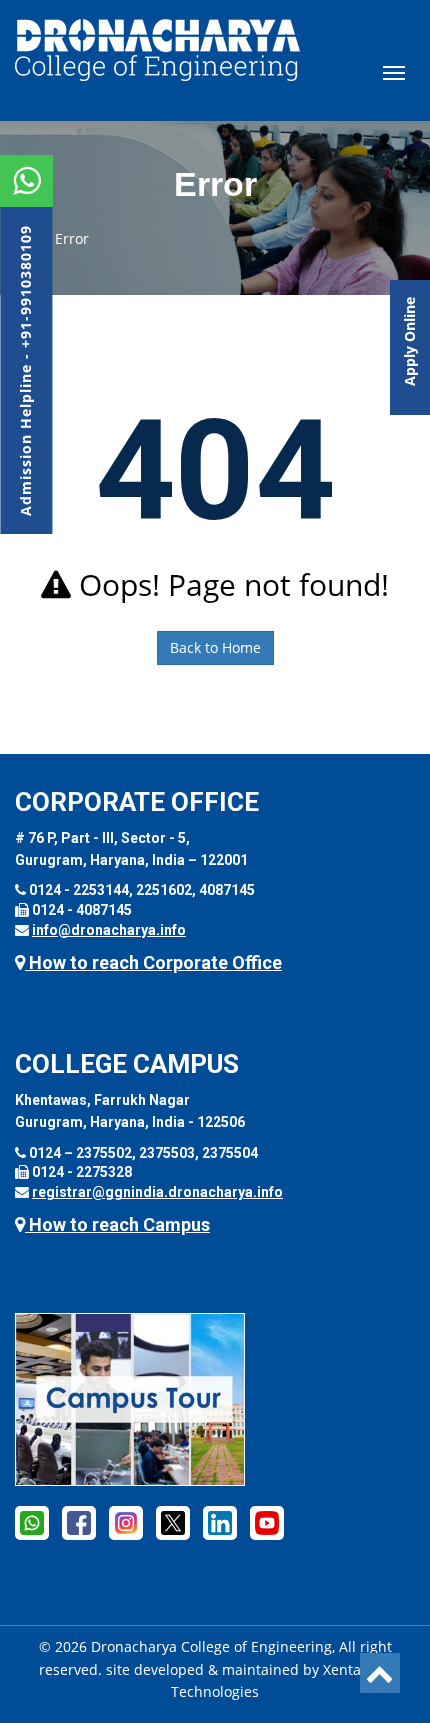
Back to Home (215, 647)
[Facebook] (32, 1522)
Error (72, 238)
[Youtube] (267, 1522)
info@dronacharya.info (109, 930)
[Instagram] (126, 1522)
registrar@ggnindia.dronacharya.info (157, 1192)
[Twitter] (173, 1522)
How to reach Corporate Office (153, 962)
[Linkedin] (220, 1522)
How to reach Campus (117, 1224)
